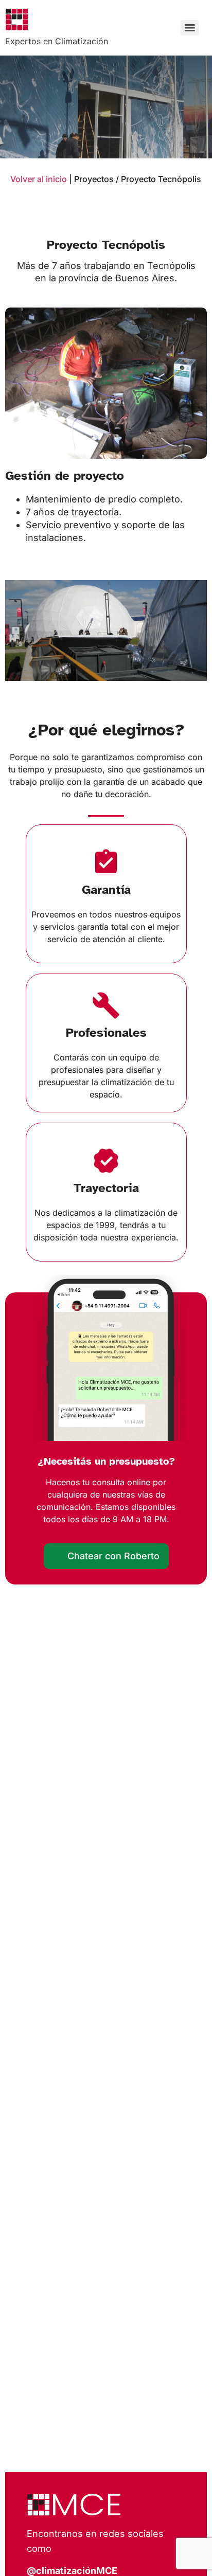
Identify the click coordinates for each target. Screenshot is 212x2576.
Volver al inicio (40, 179)
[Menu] (190, 28)
